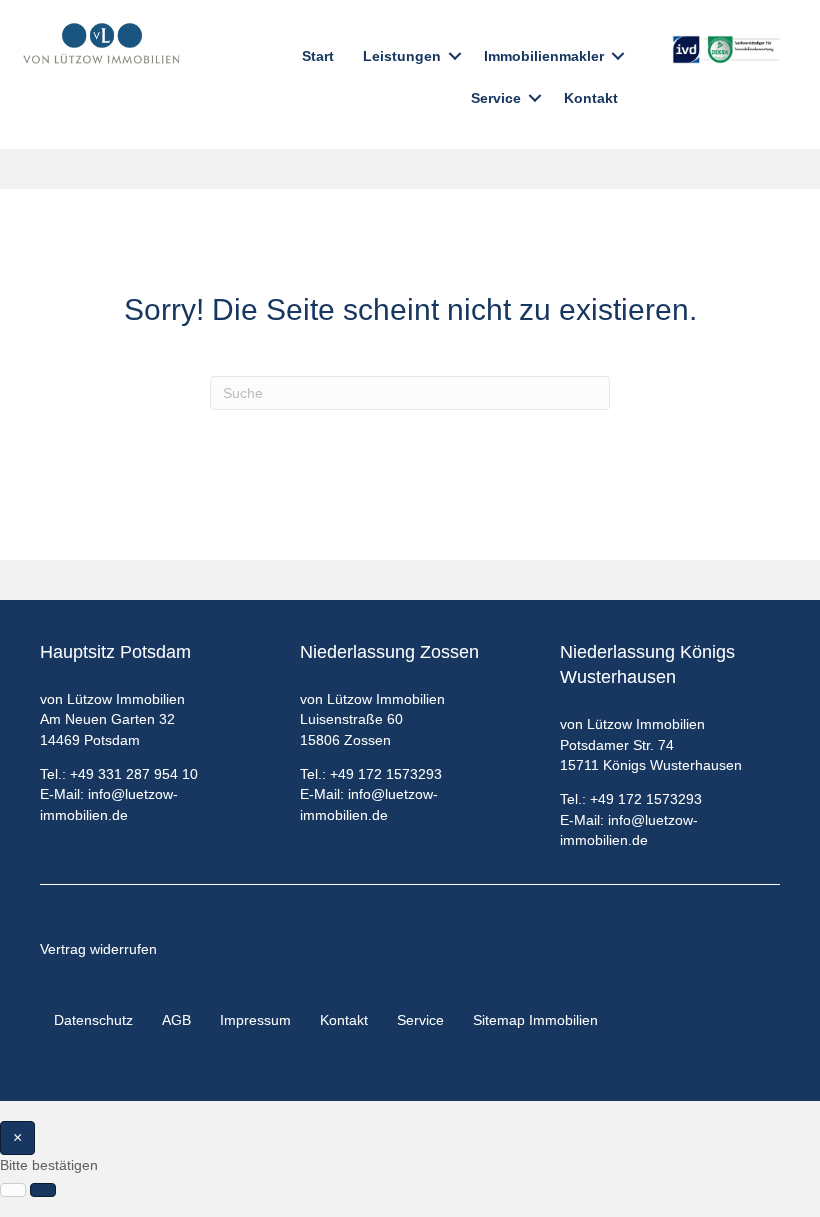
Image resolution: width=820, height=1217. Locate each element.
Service (496, 98)
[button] (455, 56)
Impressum (255, 1020)
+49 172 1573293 (386, 774)
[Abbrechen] (13, 1190)
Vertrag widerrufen (98, 949)
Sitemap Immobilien (535, 1020)
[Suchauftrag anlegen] (43, 1190)
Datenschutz (93, 1020)
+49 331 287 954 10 (134, 774)
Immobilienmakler (544, 56)
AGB (176, 1020)
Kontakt (591, 98)
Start (318, 56)
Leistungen (402, 56)
